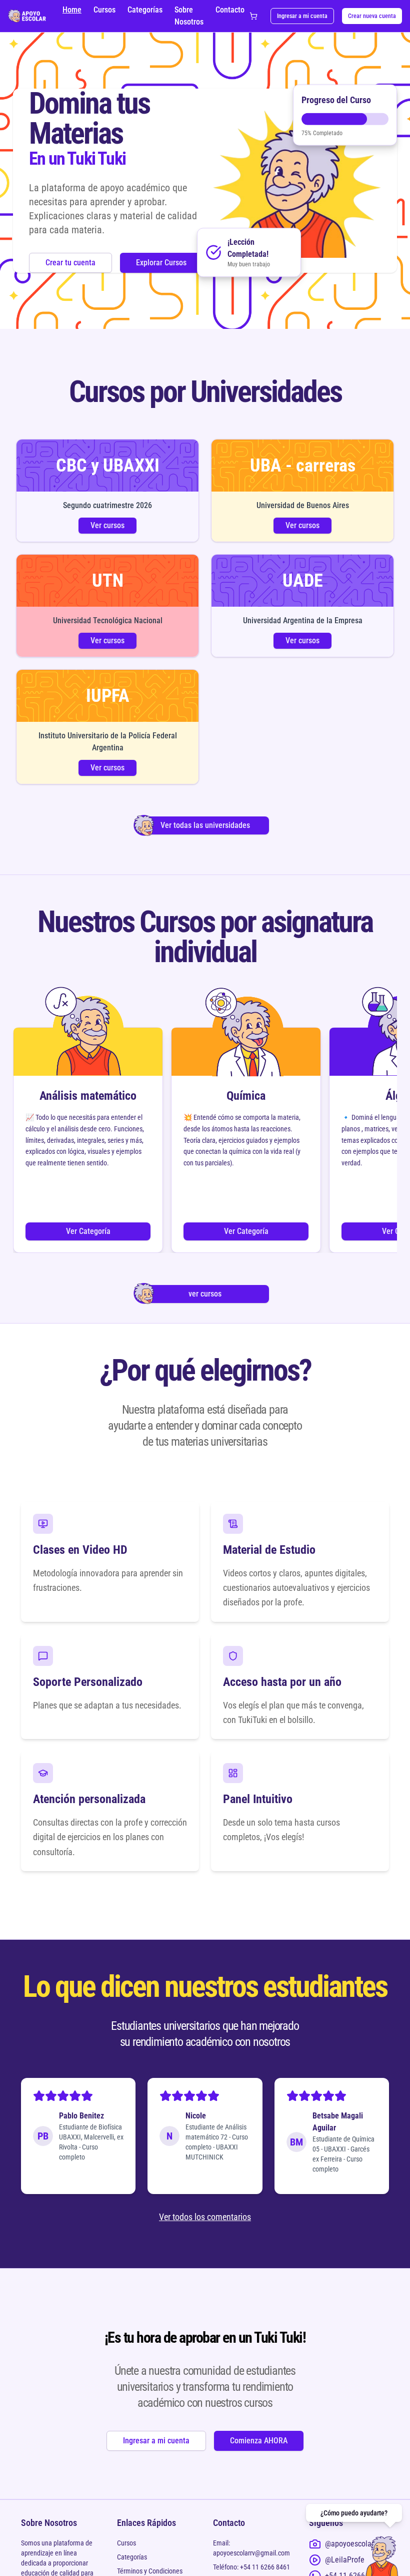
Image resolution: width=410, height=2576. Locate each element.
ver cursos (205, 1294)
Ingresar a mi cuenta (302, 16)
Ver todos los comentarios (205, 2217)
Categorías (145, 10)
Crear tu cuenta (70, 263)
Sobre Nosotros (189, 16)
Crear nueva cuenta (372, 16)
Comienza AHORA (259, 2441)
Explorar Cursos (161, 263)
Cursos (104, 10)
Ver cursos (107, 525)
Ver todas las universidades (205, 825)
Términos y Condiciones (150, 2571)
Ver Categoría (88, 1231)
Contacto (230, 10)
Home (72, 10)
